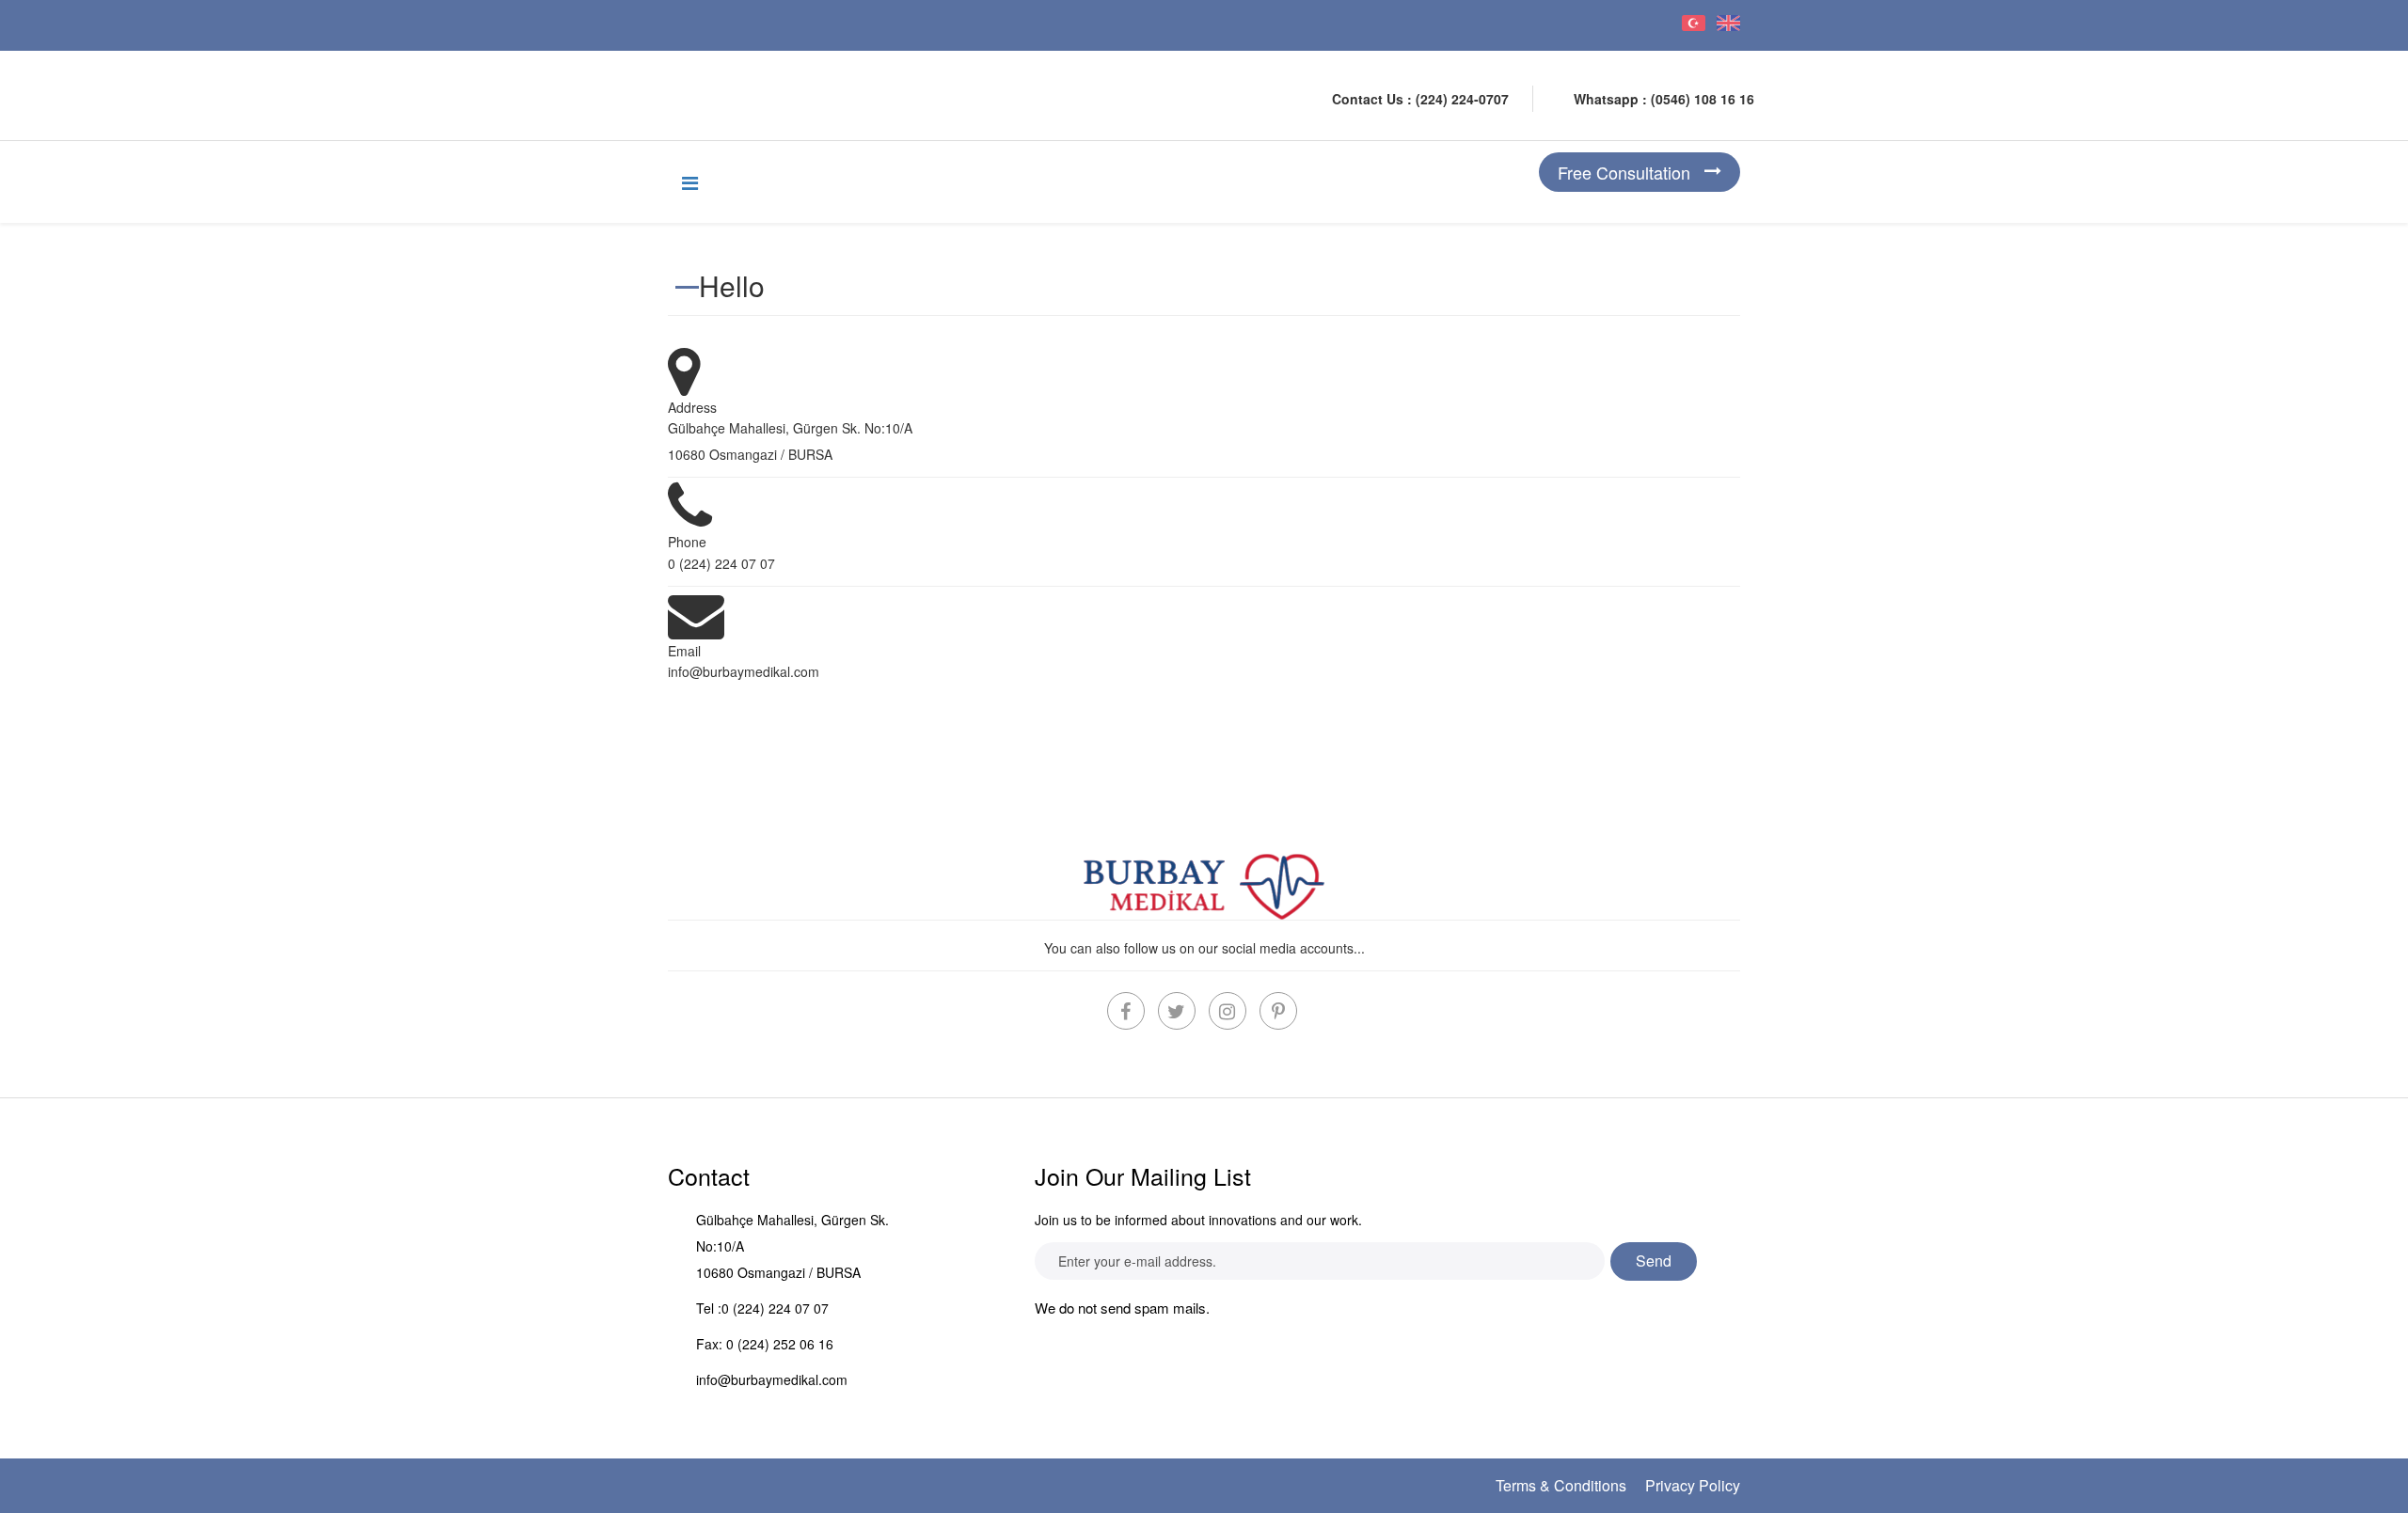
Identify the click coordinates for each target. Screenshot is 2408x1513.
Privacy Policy (1693, 1485)
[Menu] (690, 182)
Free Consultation (1624, 172)
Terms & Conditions (1561, 1485)
